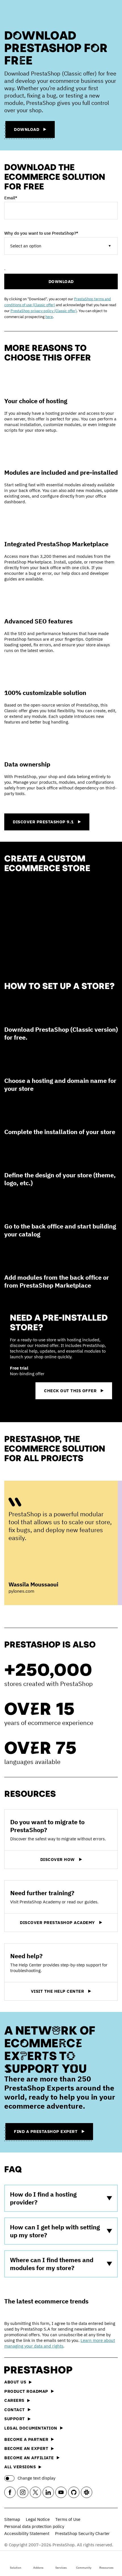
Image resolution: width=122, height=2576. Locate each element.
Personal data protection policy (34, 2526)
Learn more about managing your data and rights (60, 2343)
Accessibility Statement (27, 2533)
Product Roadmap (26, 2391)
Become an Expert (26, 2448)
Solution (16, 2568)
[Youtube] (61, 2492)
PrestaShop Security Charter (82, 2533)
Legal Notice (38, 2519)
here (49, 317)
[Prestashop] (26, 13)
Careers (14, 2400)
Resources (106, 2568)
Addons (38, 2568)
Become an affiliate (29, 2458)
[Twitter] (35, 2492)
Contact (15, 2410)
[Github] (74, 2492)
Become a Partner (26, 2439)
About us (15, 2382)
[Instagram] (23, 2492)
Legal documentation (31, 2428)
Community (84, 2568)
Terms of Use (68, 2519)
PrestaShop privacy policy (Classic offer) (44, 311)
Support (15, 2419)
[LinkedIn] (48, 2492)
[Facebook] (10, 2492)
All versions (20, 2467)
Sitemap (12, 2519)
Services (61, 2568)
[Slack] (87, 2492)
